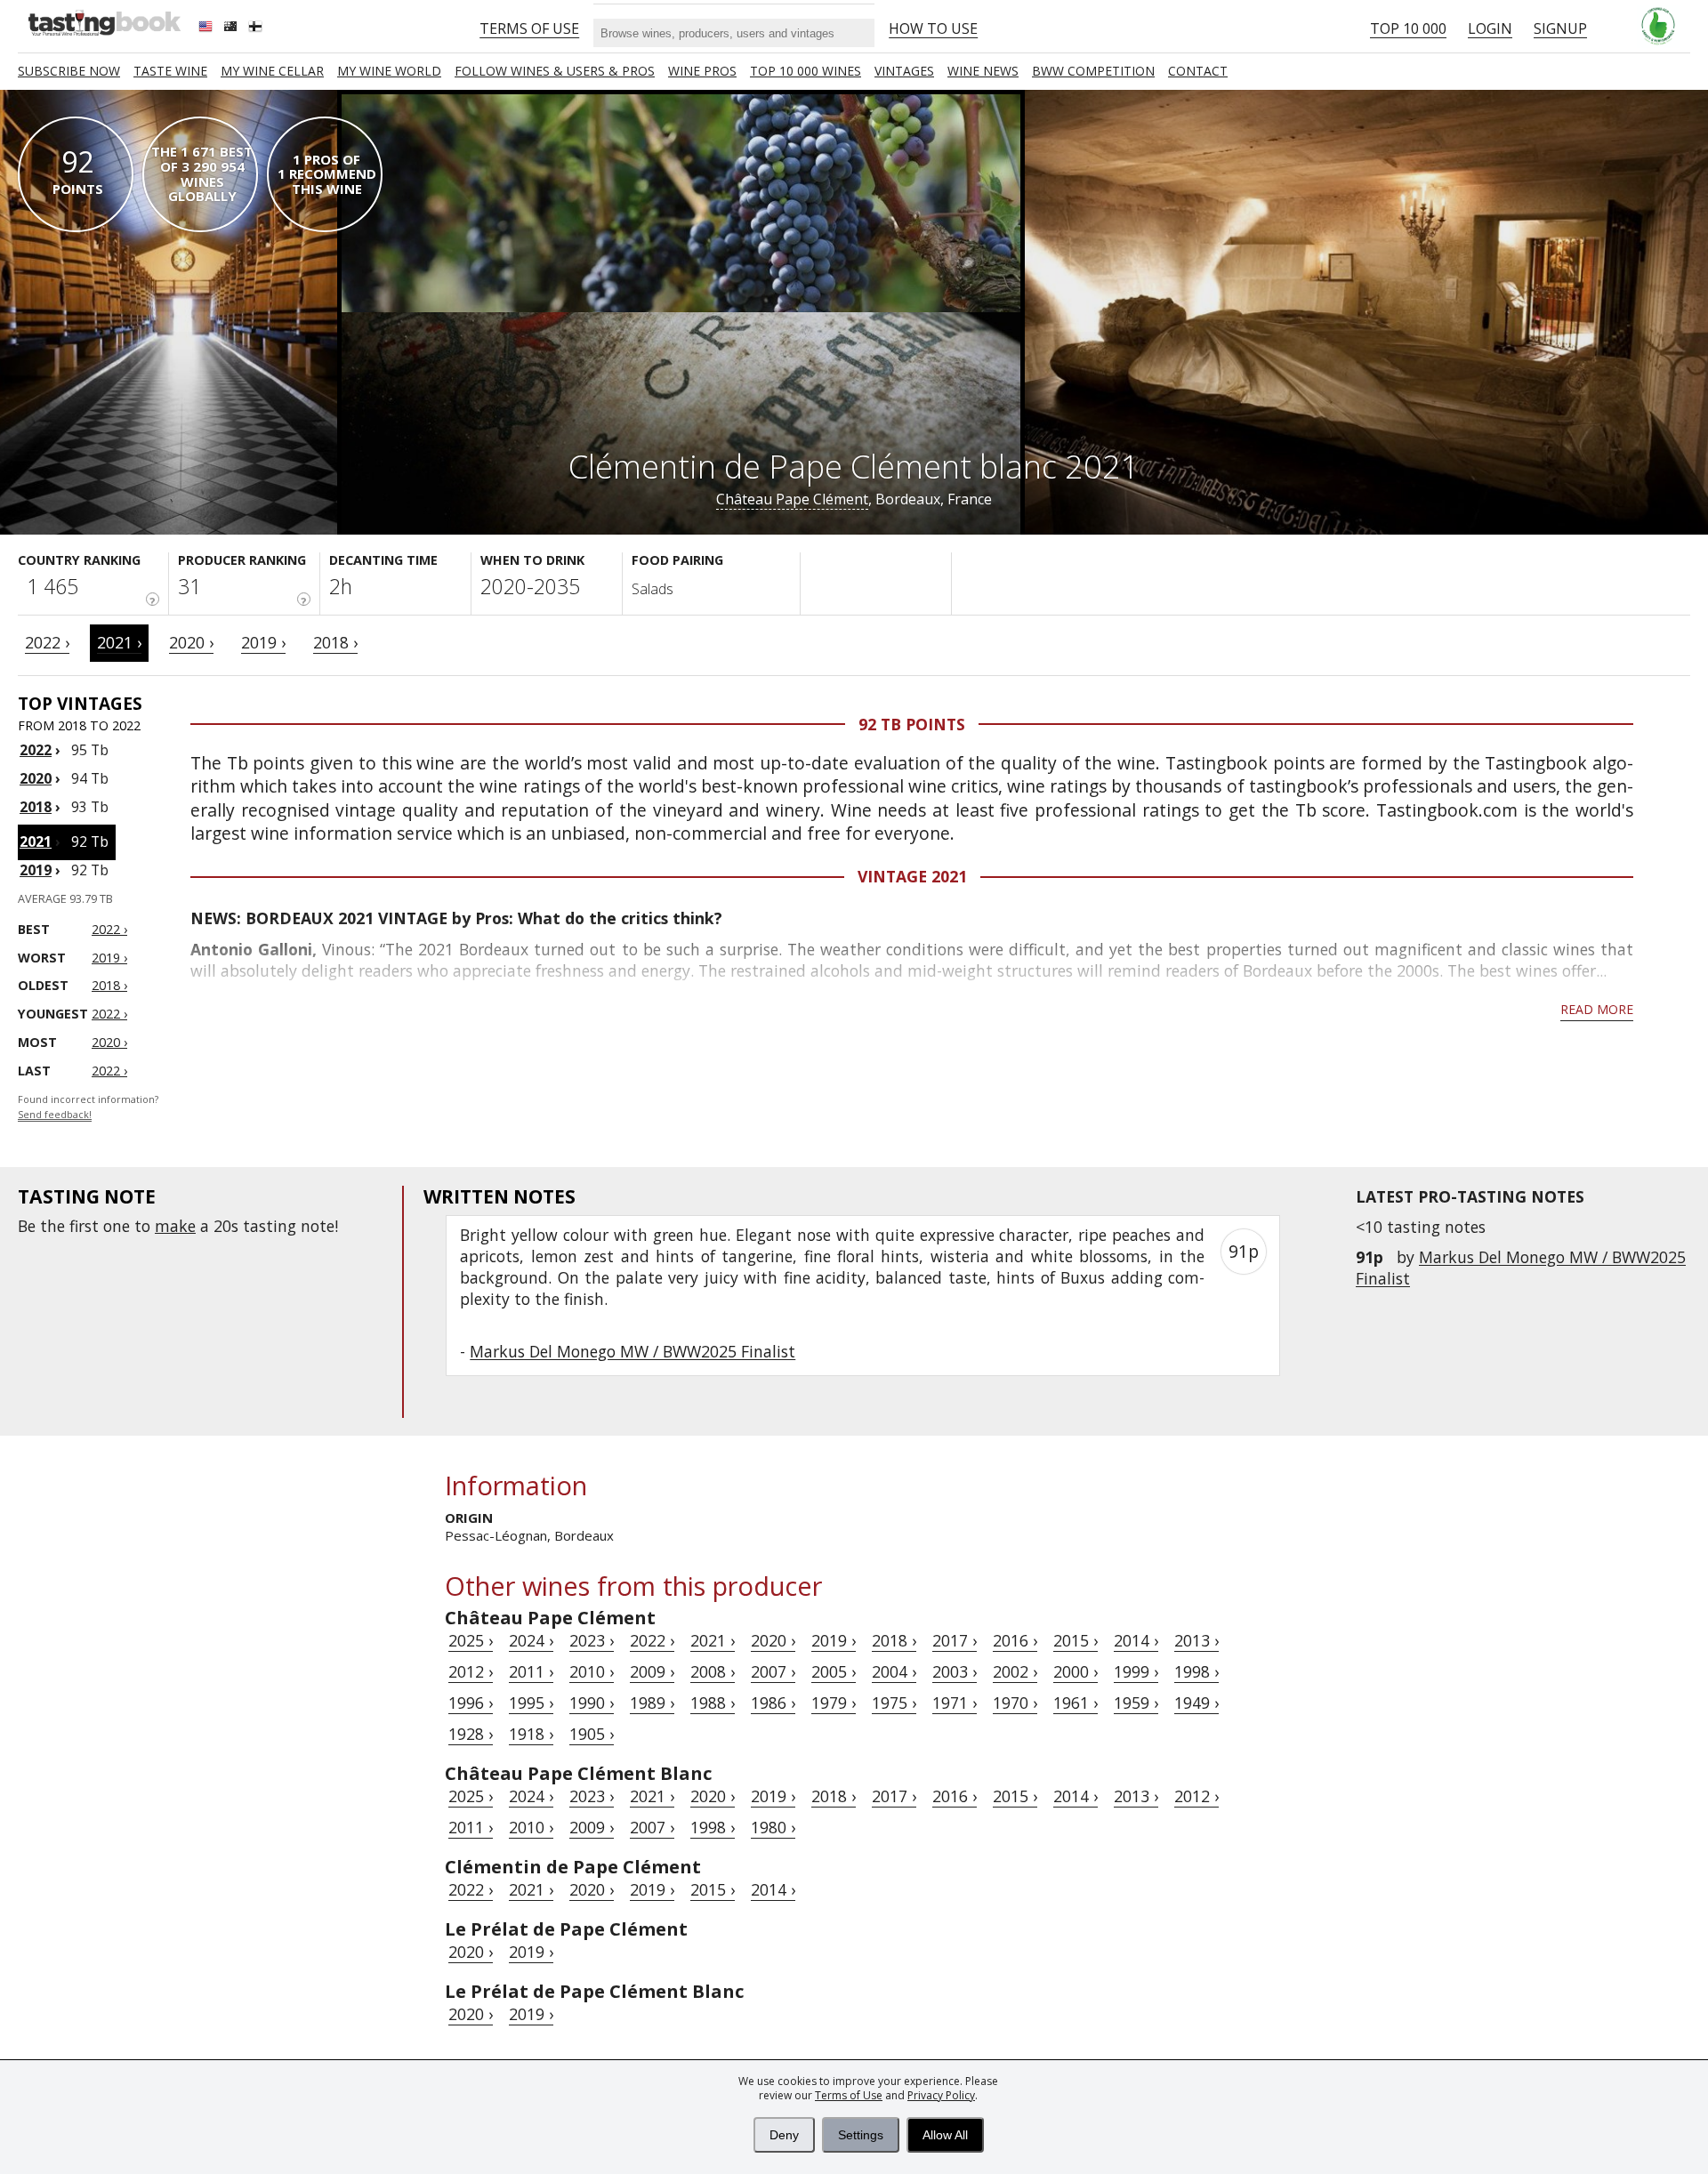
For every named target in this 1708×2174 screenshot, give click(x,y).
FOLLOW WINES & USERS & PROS (555, 71)
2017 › (955, 1640)
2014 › (1136, 1640)
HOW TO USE (933, 28)
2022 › (47, 642)
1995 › (531, 1703)
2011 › (531, 1671)
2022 (36, 750)
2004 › (894, 1671)
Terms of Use (849, 2095)
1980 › (773, 1827)
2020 (36, 778)
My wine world (389, 71)
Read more (1597, 1009)
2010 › (592, 1671)
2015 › (1076, 1640)
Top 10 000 (1408, 28)
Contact (1198, 71)
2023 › (592, 1640)
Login (1490, 28)
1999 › (1136, 1671)
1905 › (592, 1734)
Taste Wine (170, 71)
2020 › (191, 642)
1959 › (1136, 1703)
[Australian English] (232, 28)
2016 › (1015, 1640)
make (175, 1226)
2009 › (652, 1671)
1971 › (955, 1703)
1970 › (1015, 1703)
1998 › (1196, 1671)
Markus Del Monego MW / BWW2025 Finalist (632, 1351)
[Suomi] (257, 28)
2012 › (471, 1671)
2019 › (263, 642)
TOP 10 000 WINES (806, 71)
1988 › (713, 1703)
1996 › (471, 1703)
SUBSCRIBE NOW (69, 71)
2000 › (1076, 1671)
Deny (784, 2135)
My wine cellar (272, 71)
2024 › (531, 1640)
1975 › (894, 1703)
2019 (36, 870)
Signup (1560, 28)
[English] (207, 28)
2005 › (834, 1671)
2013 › (1196, 1640)
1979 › (834, 1703)
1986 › (773, 1703)
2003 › (955, 1671)
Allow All (945, 2135)
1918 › (531, 1734)
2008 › (713, 1671)
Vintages (904, 71)
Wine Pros (702, 71)
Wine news (983, 71)
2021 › (119, 642)
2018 (36, 807)
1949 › (1196, 1703)
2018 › (335, 642)
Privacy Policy (941, 2095)
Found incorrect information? (88, 1107)
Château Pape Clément (792, 499)
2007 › (773, 1671)
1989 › (652, 1703)
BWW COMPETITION (1093, 71)
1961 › (1076, 1703)
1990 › (592, 1703)
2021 (36, 841)
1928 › (471, 1734)
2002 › (1015, 1671)
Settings (861, 2135)
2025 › (471, 1640)
